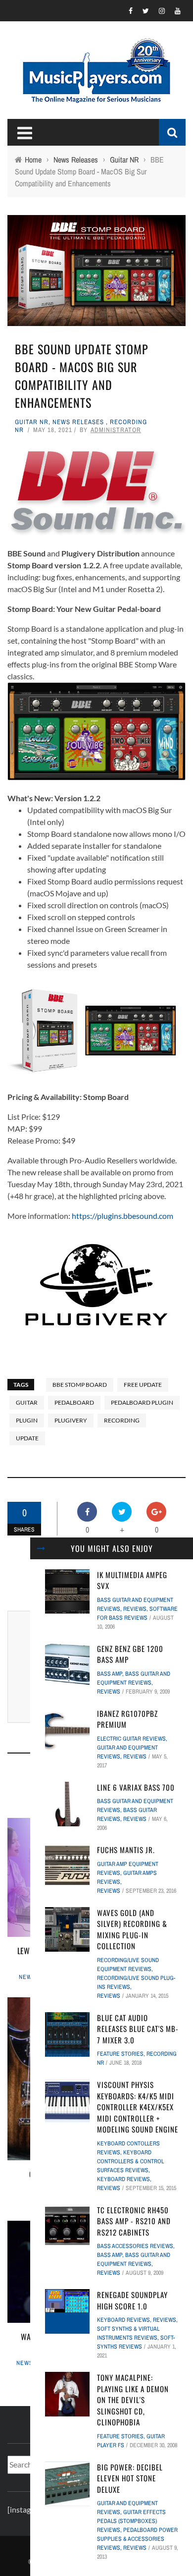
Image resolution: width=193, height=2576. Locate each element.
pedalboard (74, 1402)
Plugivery (71, 1420)
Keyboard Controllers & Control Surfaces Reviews (130, 2161)
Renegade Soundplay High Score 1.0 (132, 2300)
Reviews (135, 1609)
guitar (27, 1402)
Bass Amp (110, 1674)
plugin (27, 1420)
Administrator (116, 430)
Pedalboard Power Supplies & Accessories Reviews (137, 2539)
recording (122, 1420)
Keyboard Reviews (123, 2179)
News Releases (78, 422)
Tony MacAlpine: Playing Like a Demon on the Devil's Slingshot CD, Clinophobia (133, 2400)
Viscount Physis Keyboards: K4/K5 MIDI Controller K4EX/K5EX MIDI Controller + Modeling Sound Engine (138, 2107)
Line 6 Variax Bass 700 (136, 1787)
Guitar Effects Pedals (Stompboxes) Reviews (131, 2521)
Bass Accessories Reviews (135, 2246)
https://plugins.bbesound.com (122, 1216)
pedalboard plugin (142, 1402)
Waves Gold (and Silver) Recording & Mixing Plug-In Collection (132, 1929)
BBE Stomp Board (80, 1385)
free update (143, 1385)
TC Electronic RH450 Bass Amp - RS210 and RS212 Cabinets (134, 2221)
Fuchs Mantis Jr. (126, 1850)
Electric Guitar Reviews (131, 1739)
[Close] (41, 1548)
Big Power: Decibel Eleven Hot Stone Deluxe (130, 2478)
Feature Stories (120, 2054)
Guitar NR (32, 422)
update (27, 1438)
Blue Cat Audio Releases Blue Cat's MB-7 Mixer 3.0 (138, 2029)
